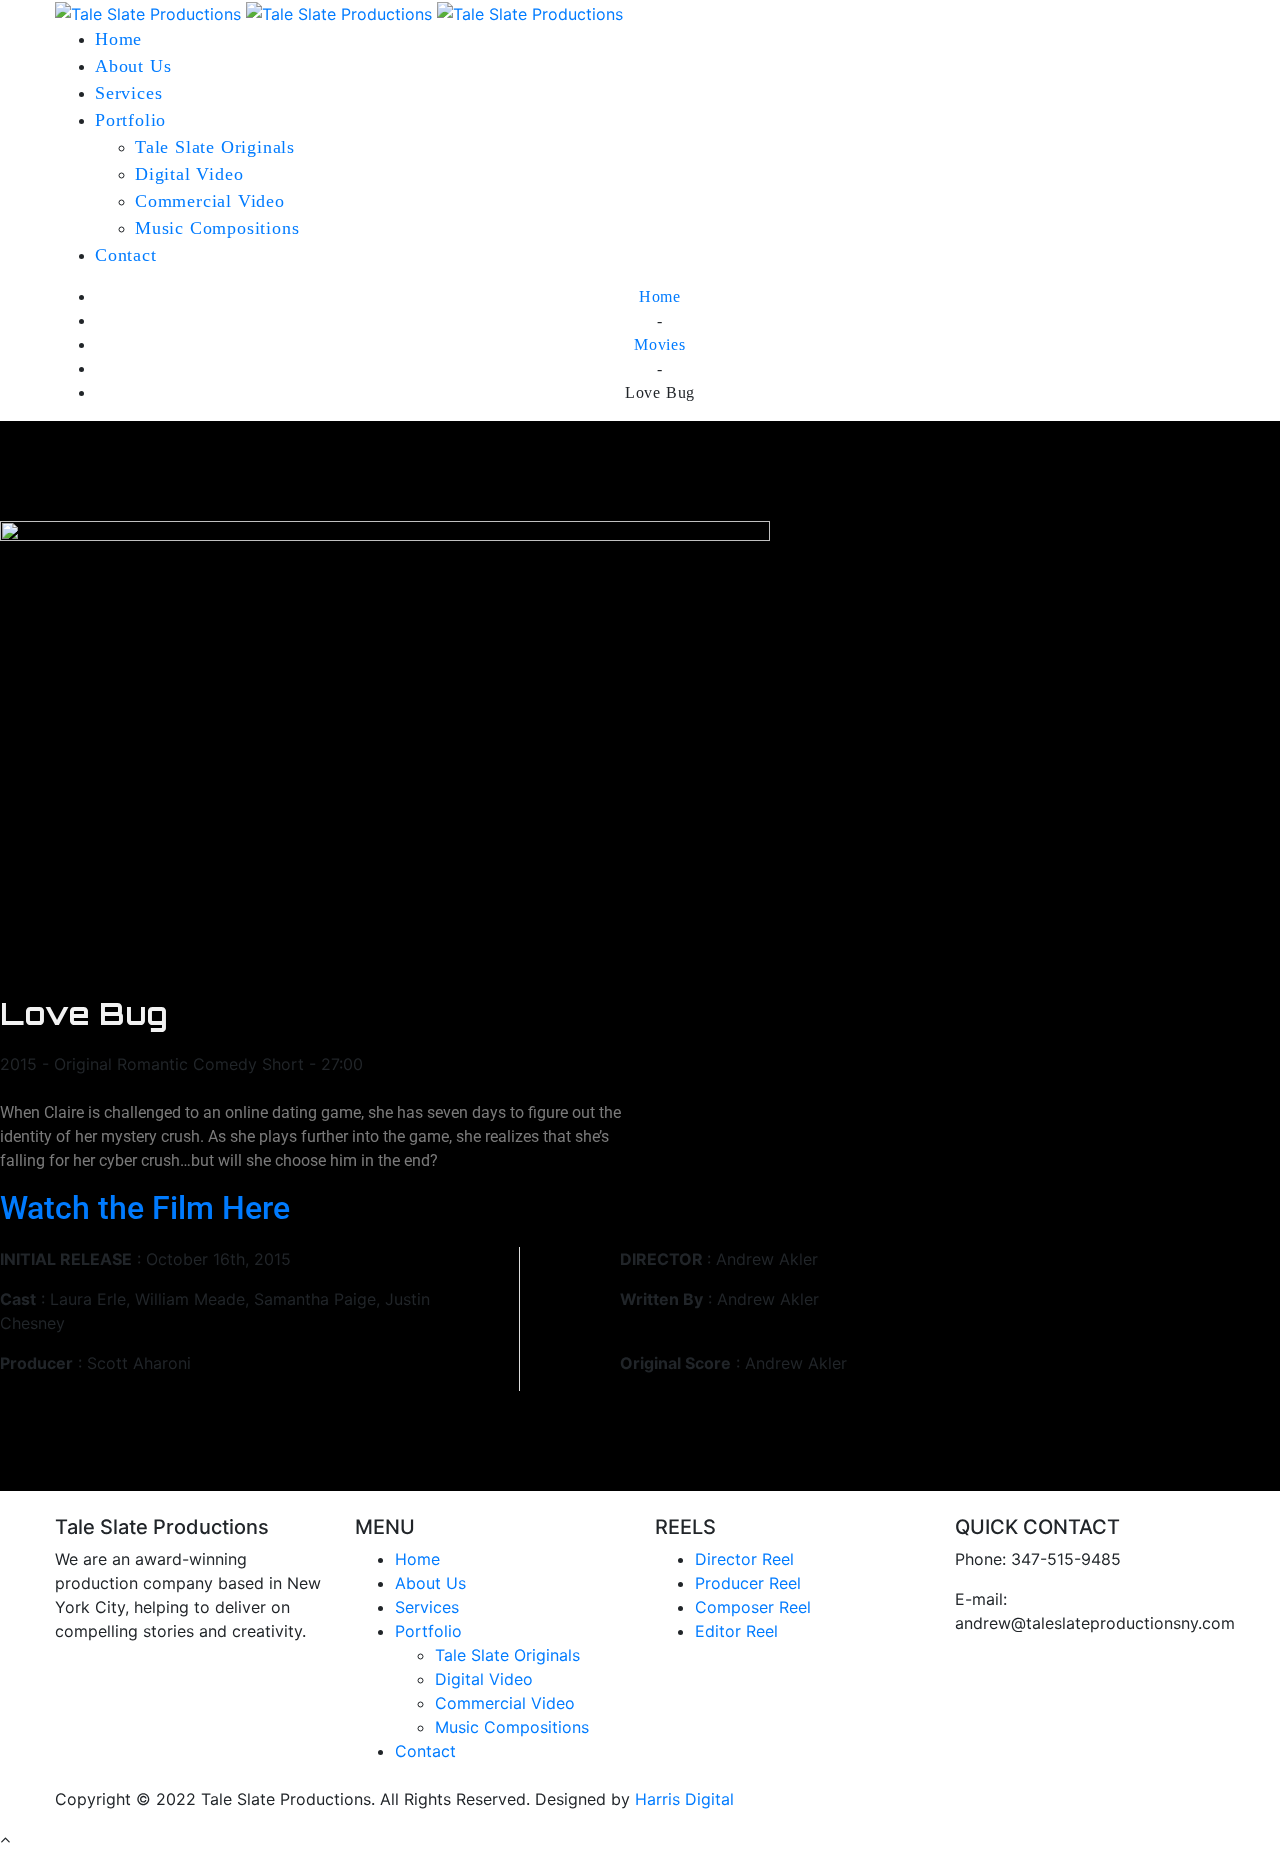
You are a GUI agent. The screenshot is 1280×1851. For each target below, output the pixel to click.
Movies (660, 344)
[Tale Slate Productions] (339, 12)
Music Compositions (217, 228)
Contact (126, 255)
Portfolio (130, 120)
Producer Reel (748, 1583)
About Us (133, 66)
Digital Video (189, 174)
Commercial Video (210, 201)
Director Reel (744, 1559)
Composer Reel (753, 1607)
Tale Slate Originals (215, 147)
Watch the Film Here (145, 1208)
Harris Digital (684, 1799)
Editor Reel (736, 1631)
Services (128, 93)
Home (118, 39)
